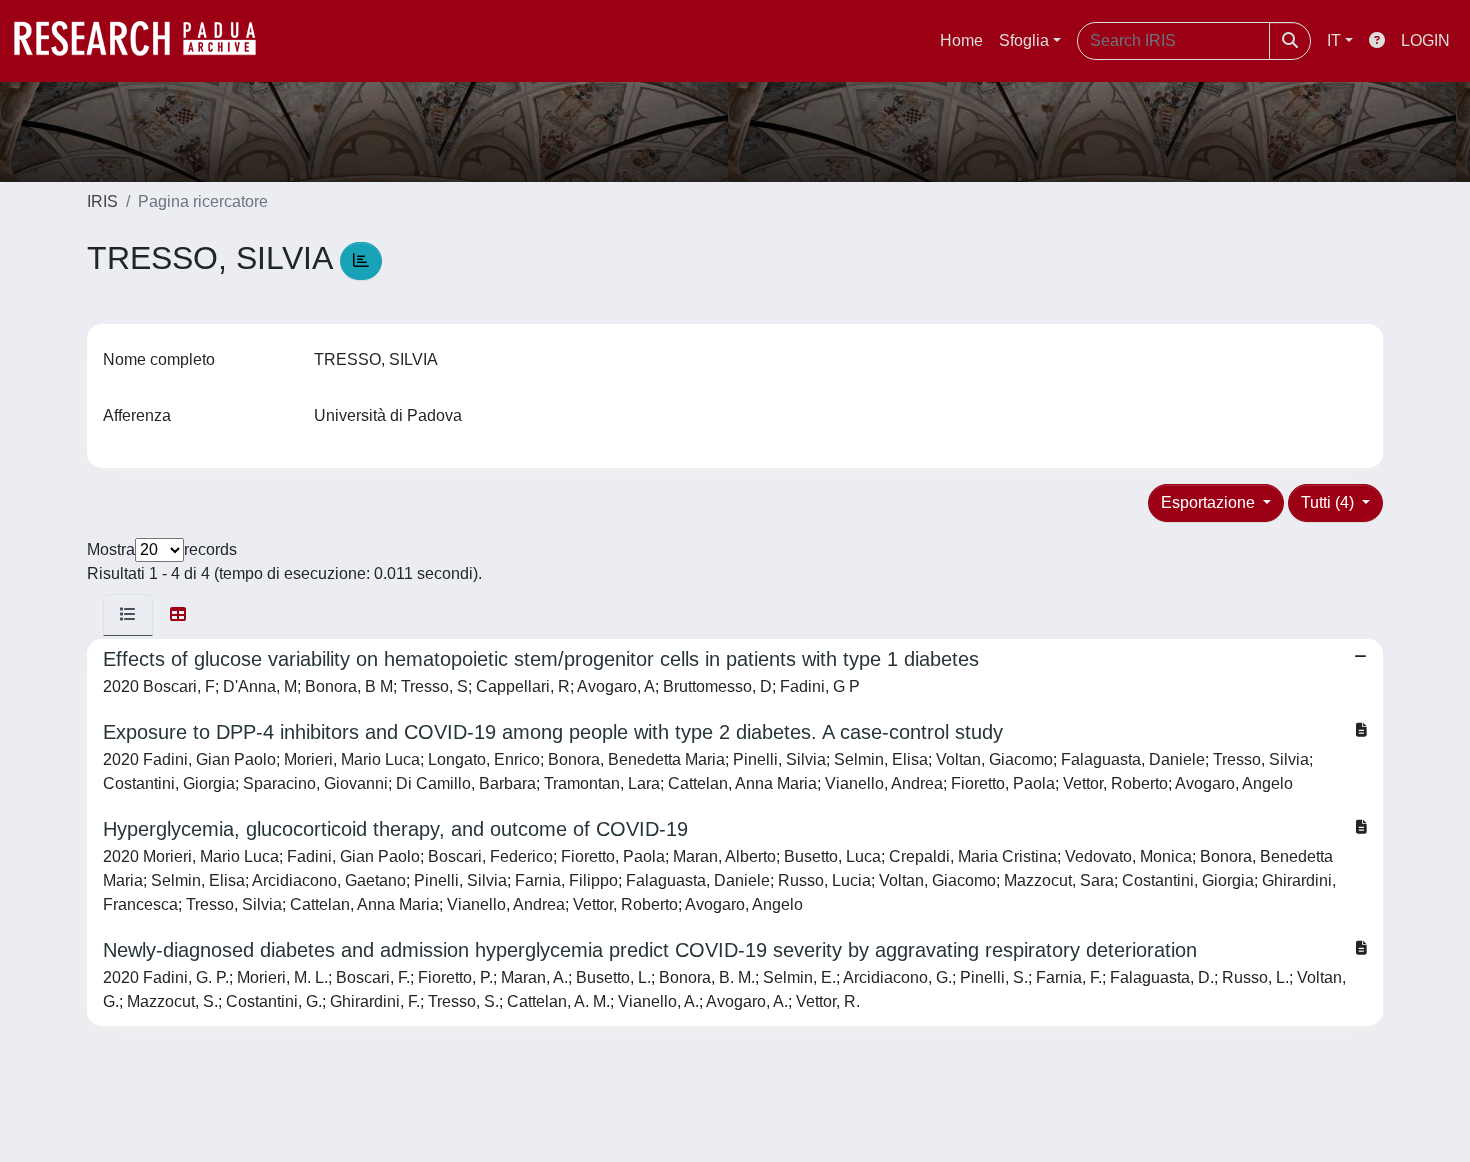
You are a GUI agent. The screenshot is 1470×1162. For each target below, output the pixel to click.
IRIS (102, 201)
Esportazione (1210, 502)
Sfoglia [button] (1024, 40)
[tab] (128, 615)
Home (961, 40)
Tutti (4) (1329, 502)
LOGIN (1425, 40)
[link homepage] (145, 41)
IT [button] (1334, 40)
